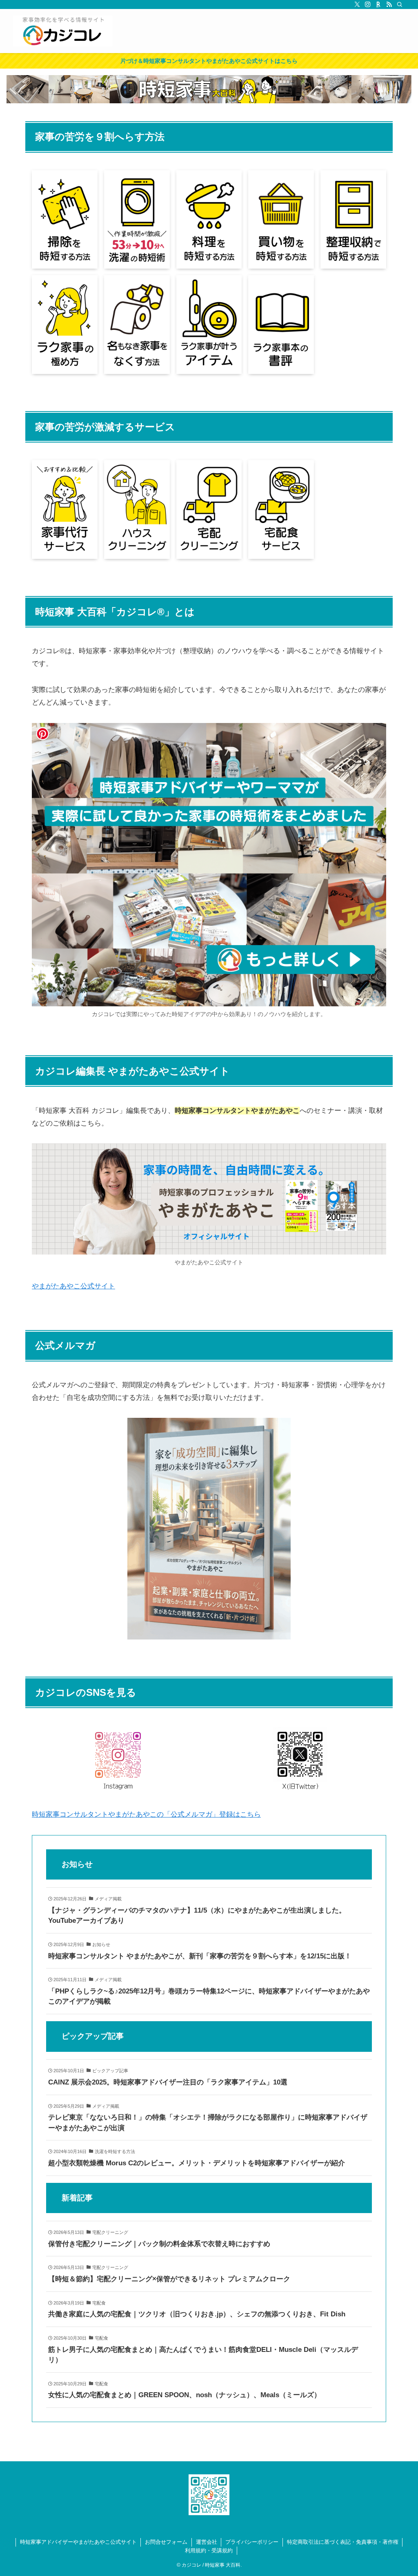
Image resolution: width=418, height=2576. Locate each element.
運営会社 (207, 2542)
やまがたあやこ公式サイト (73, 1286)
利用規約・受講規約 (209, 2550)
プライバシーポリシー (252, 2542)
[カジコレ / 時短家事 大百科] (63, 31)
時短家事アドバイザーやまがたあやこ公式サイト (78, 2542)
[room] (378, 4)
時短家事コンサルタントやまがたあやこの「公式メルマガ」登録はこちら (146, 1814)
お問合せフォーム (166, 2542)
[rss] (389, 4)
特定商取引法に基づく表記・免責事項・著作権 (343, 2542)
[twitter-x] (357, 4)
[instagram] (368, 4)
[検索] (400, 4)
